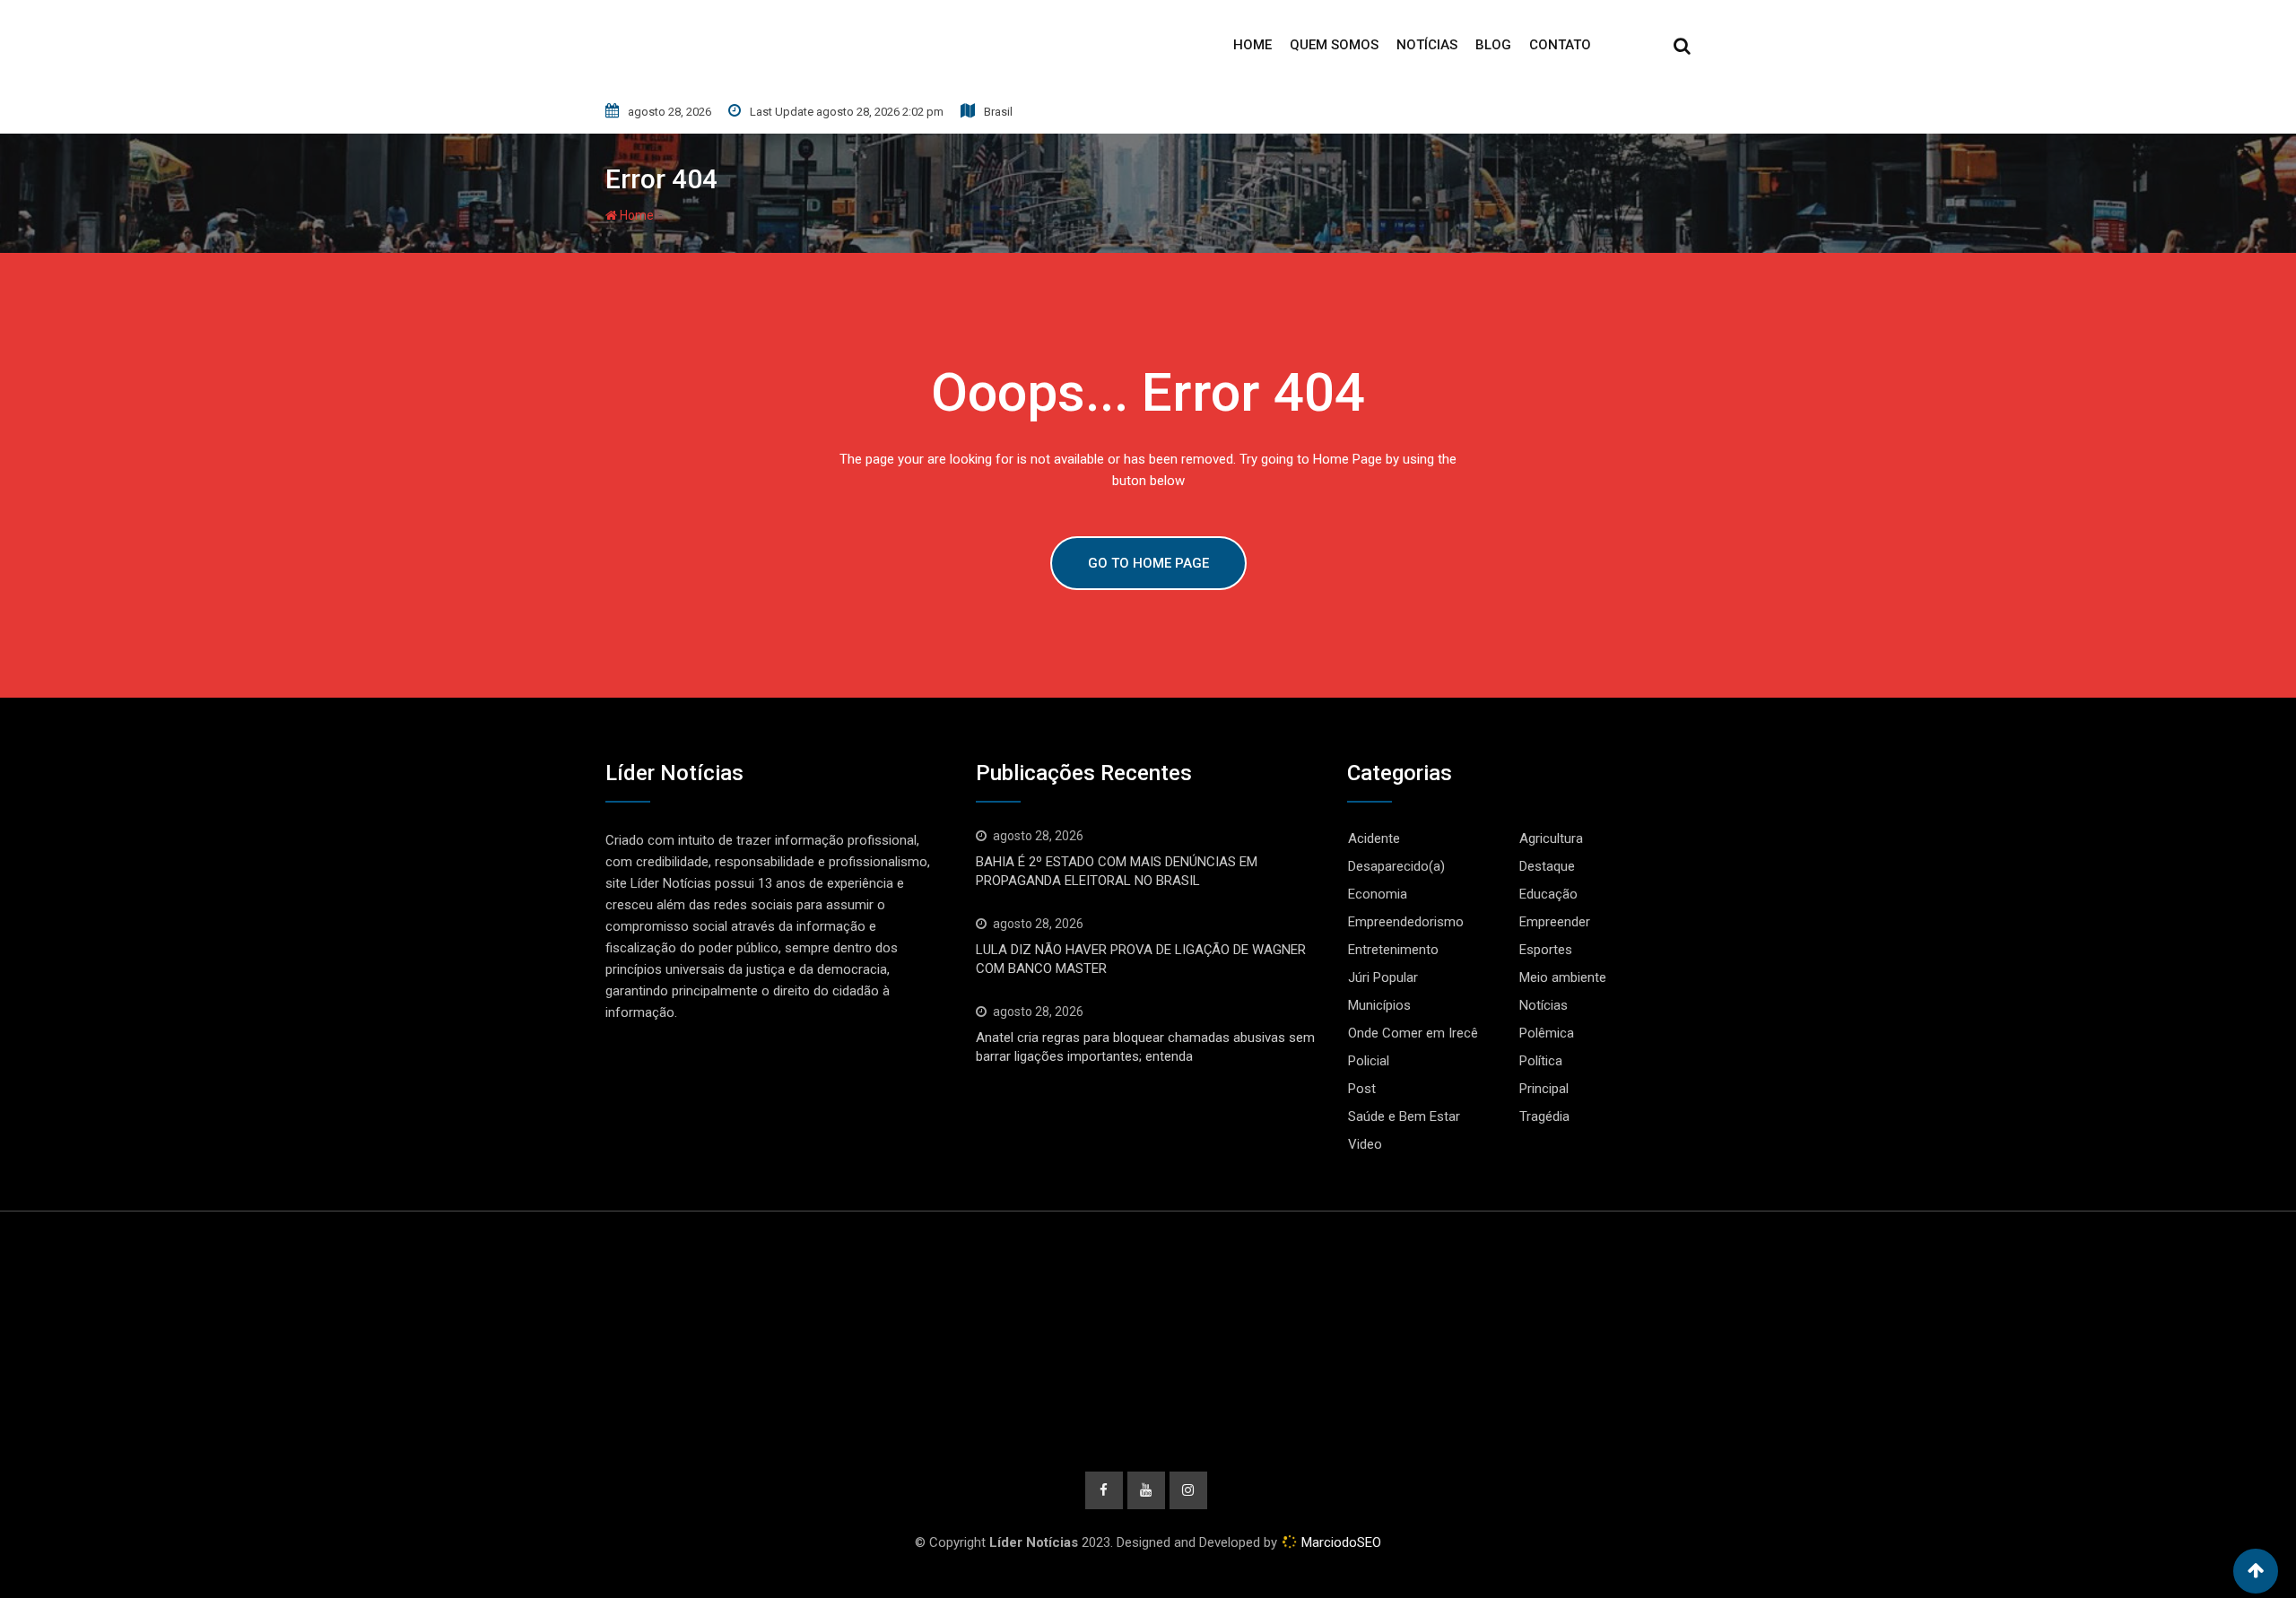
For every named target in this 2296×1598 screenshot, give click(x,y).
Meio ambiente (1563, 977)
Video (1365, 1144)
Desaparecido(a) (1396, 866)
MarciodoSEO (1339, 1542)
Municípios (1379, 1005)
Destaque (1547, 866)
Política (1541, 1061)
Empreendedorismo (1406, 922)
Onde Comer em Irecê (1413, 1033)
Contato (1560, 45)
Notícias (1427, 45)
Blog (1493, 45)
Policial (1369, 1061)
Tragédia (1544, 1116)
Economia (1378, 894)
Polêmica (1547, 1033)
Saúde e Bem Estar (1404, 1116)
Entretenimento (1393, 950)
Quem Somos (1334, 45)
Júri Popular (1383, 977)
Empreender (1555, 922)
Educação (1548, 894)
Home (1252, 45)
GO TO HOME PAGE (1148, 563)
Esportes (1546, 950)
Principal (1544, 1089)
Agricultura (1551, 838)
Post (1362, 1089)
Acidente (1374, 838)
